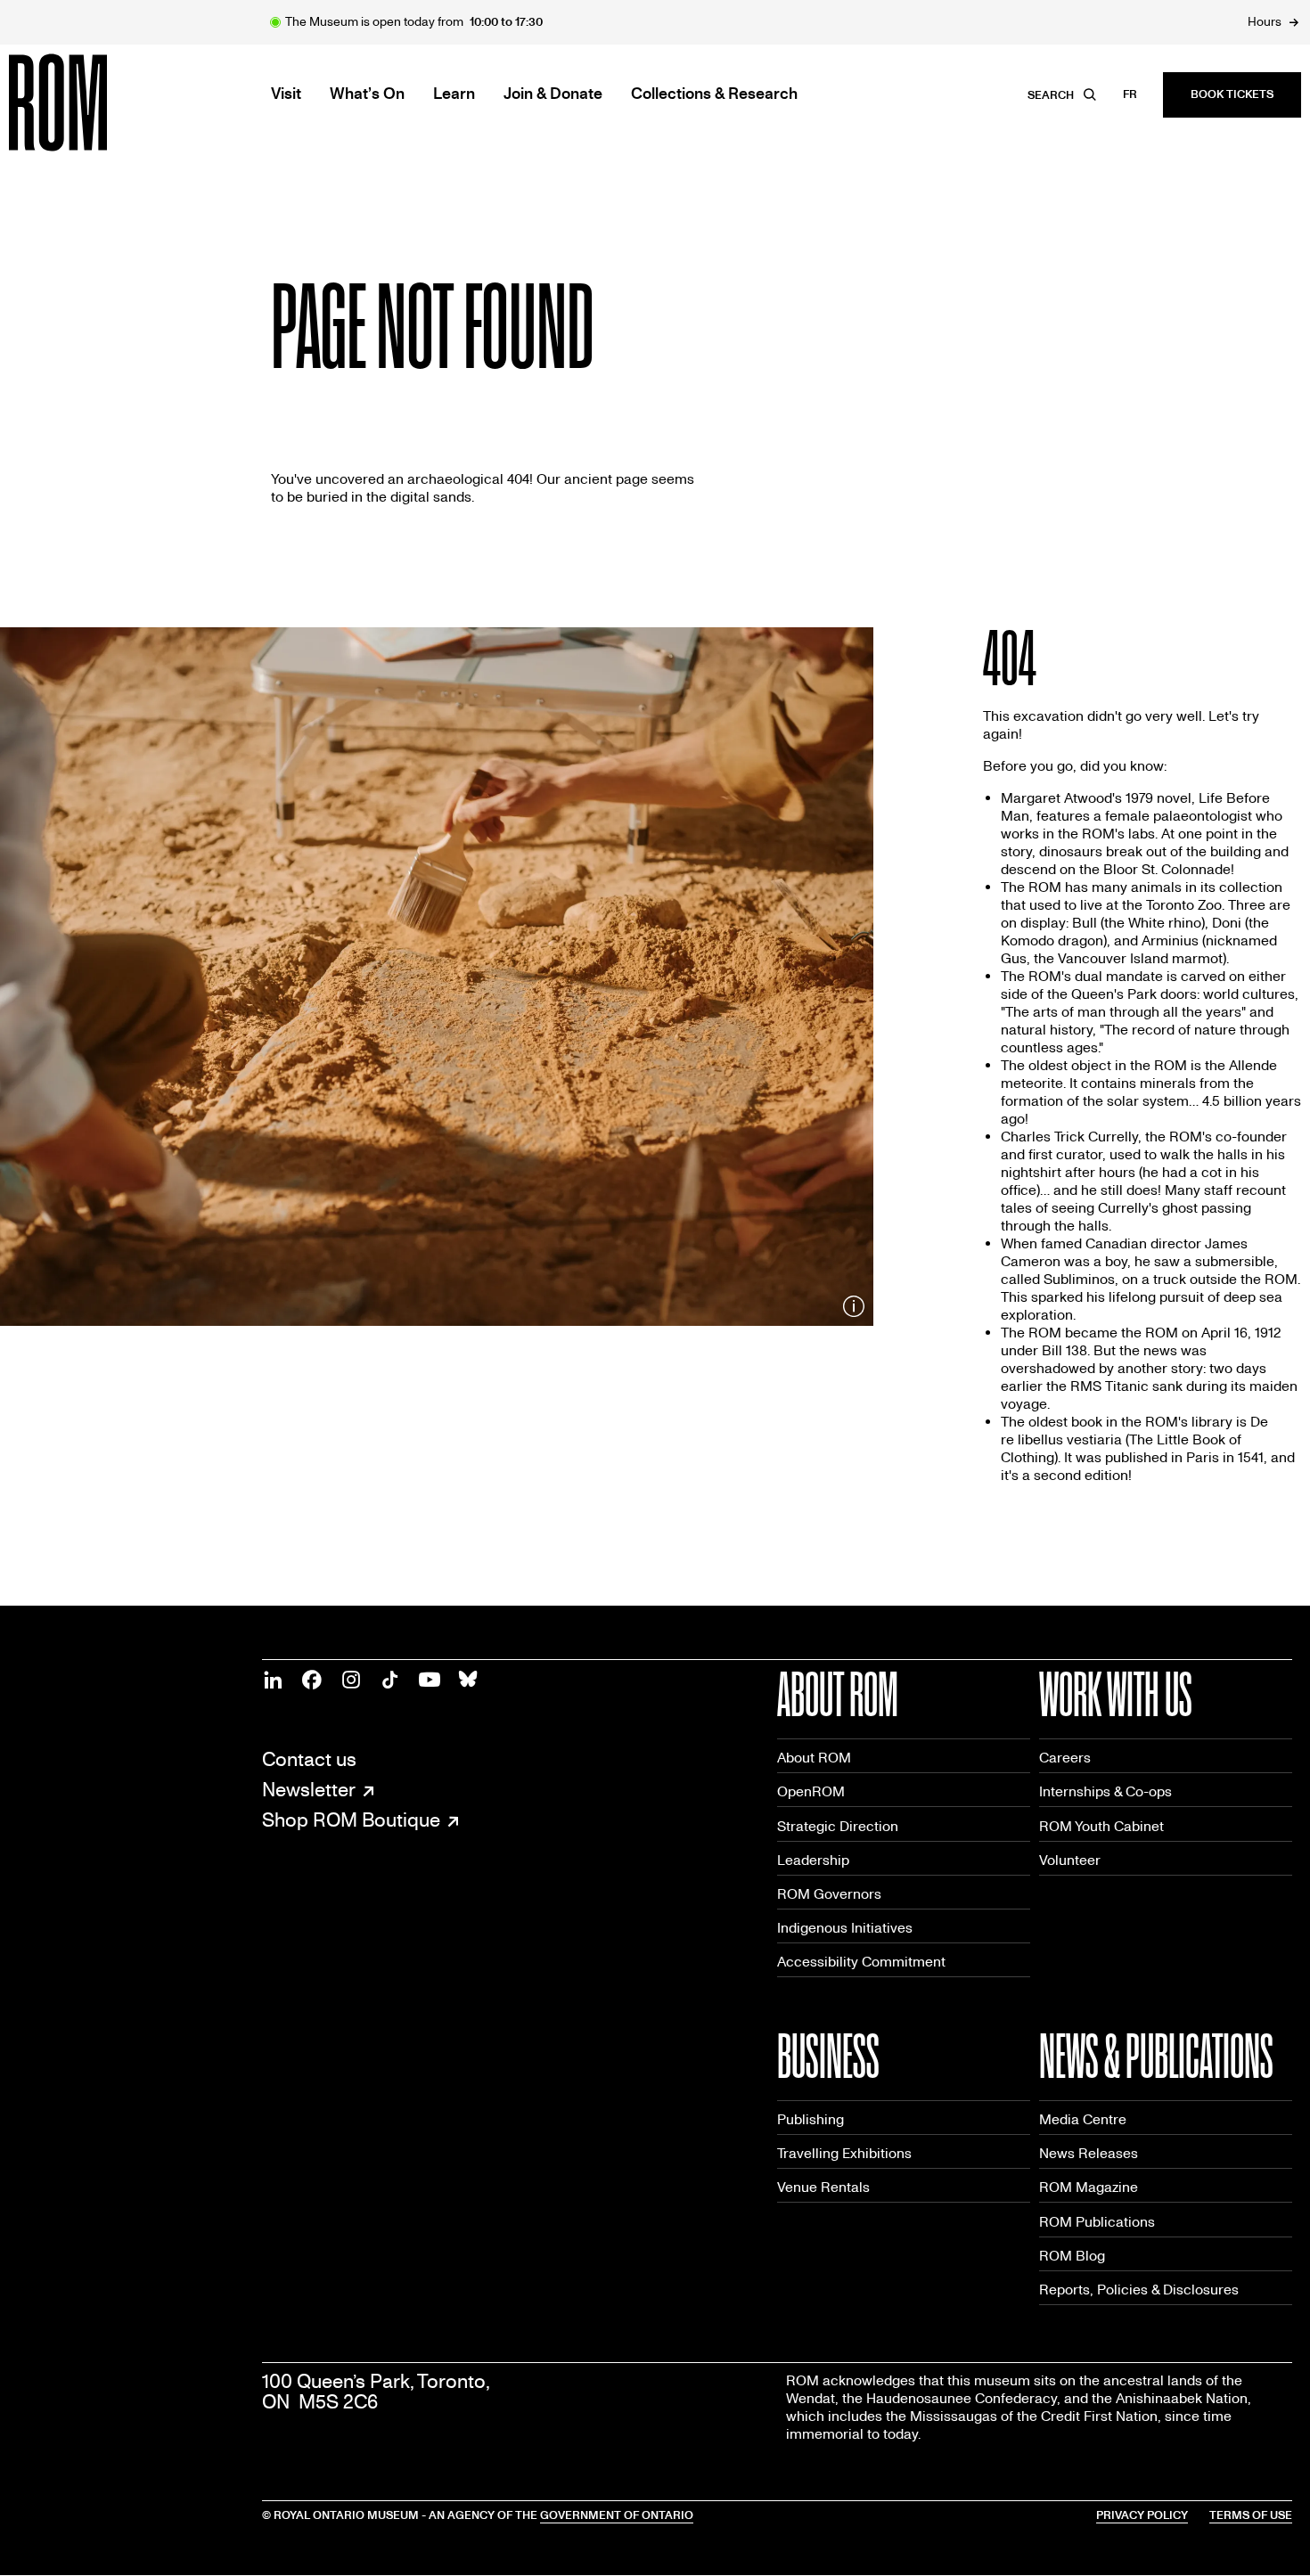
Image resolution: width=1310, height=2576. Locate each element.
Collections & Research (714, 94)
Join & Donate (553, 94)
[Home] (98, 102)
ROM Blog (1072, 2256)
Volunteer (1070, 1860)
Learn (454, 94)
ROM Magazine (1089, 2187)
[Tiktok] (390, 1680)
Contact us (309, 1760)
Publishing (811, 2119)
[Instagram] (351, 1680)
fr (1130, 94)
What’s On (367, 94)
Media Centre (1083, 2119)
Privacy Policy (1142, 2515)
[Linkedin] (273, 1680)
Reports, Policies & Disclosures (1139, 2290)
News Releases (1089, 2153)
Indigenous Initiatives (845, 1928)
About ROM (814, 1758)
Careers (1065, 1758)
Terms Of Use (1251, 2515)
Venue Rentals (823, 2187)
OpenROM (811, 1791)
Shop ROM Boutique (351, 1821)
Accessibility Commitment (861, 1962)
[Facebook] (312, 1680)
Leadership (813, 1860)
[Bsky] (469, 1680)
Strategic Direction (838, 1826)
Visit (286, 94)
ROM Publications (1097, 2222)
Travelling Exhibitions (844, 2153)
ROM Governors (829, 1894)
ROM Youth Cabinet (1101, 1826)
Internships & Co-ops (1105, 1791)
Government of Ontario (617, 2515)
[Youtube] (430, 1680)
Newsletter (309, 1791)
